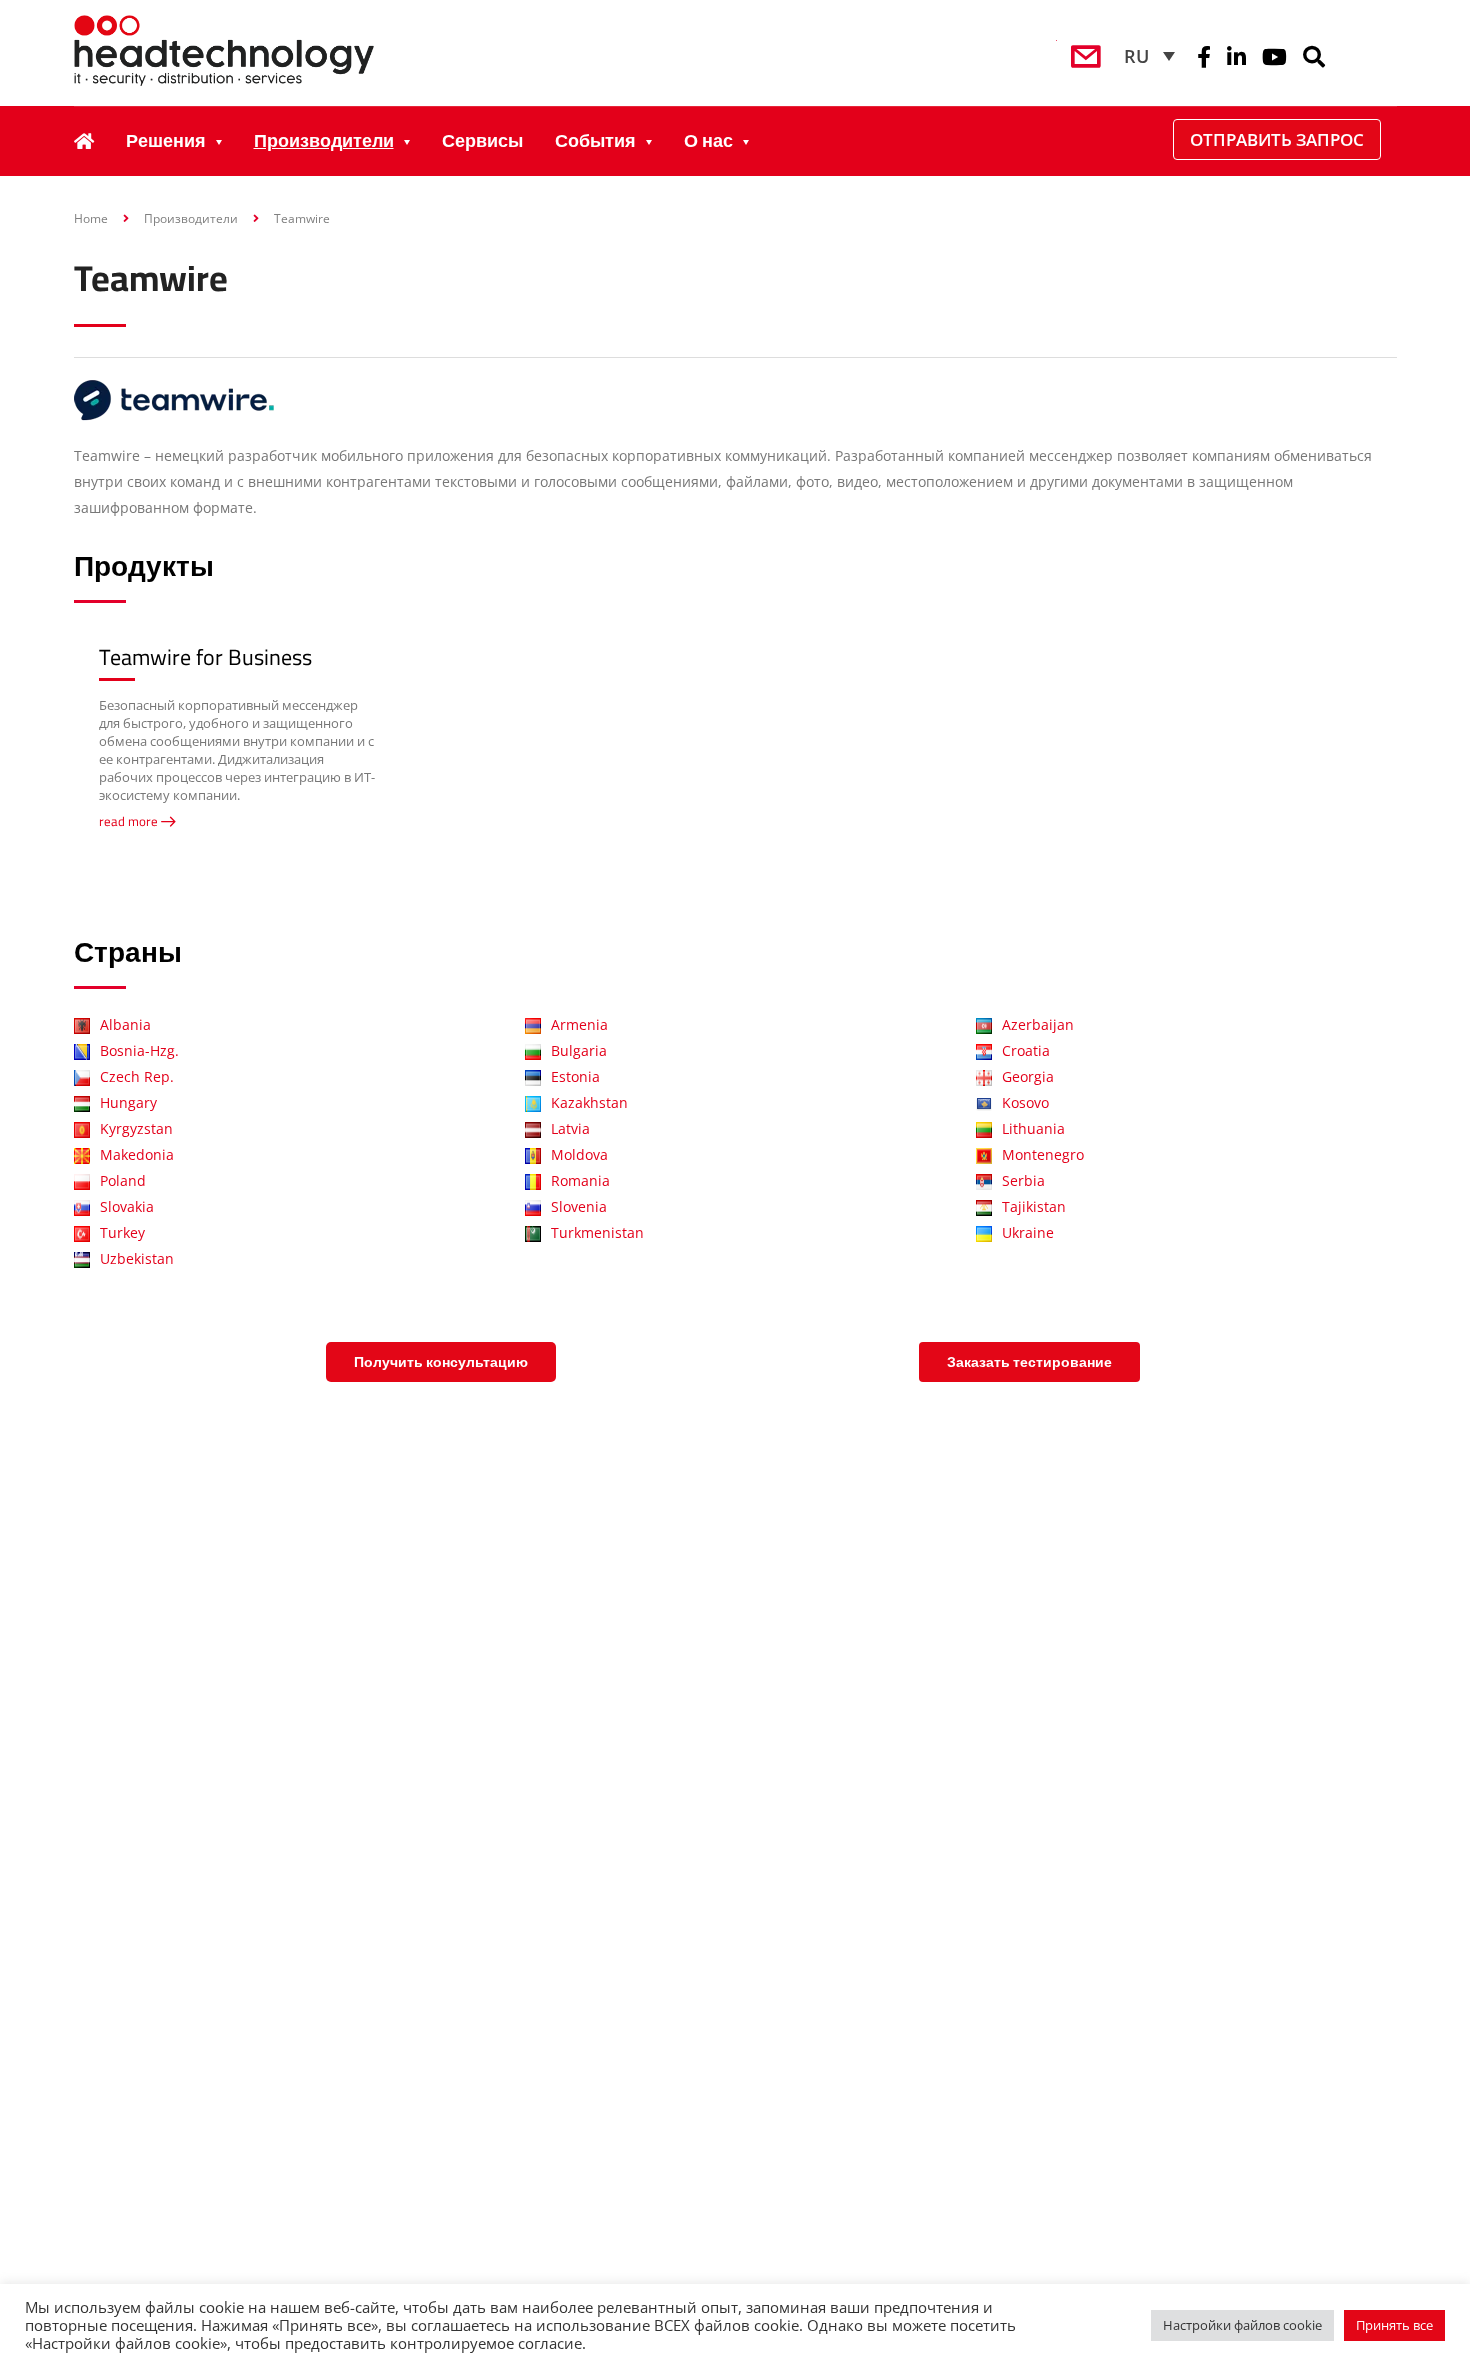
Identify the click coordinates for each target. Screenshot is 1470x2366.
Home (91, 218)
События (595, 140)
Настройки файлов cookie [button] (1242, 2325)
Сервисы (482, 140)
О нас (708, 140)
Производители (324, 140)
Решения (166, 140)
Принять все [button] (1394, 2325)
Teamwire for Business (205, 657)
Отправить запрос (1277, 139)
